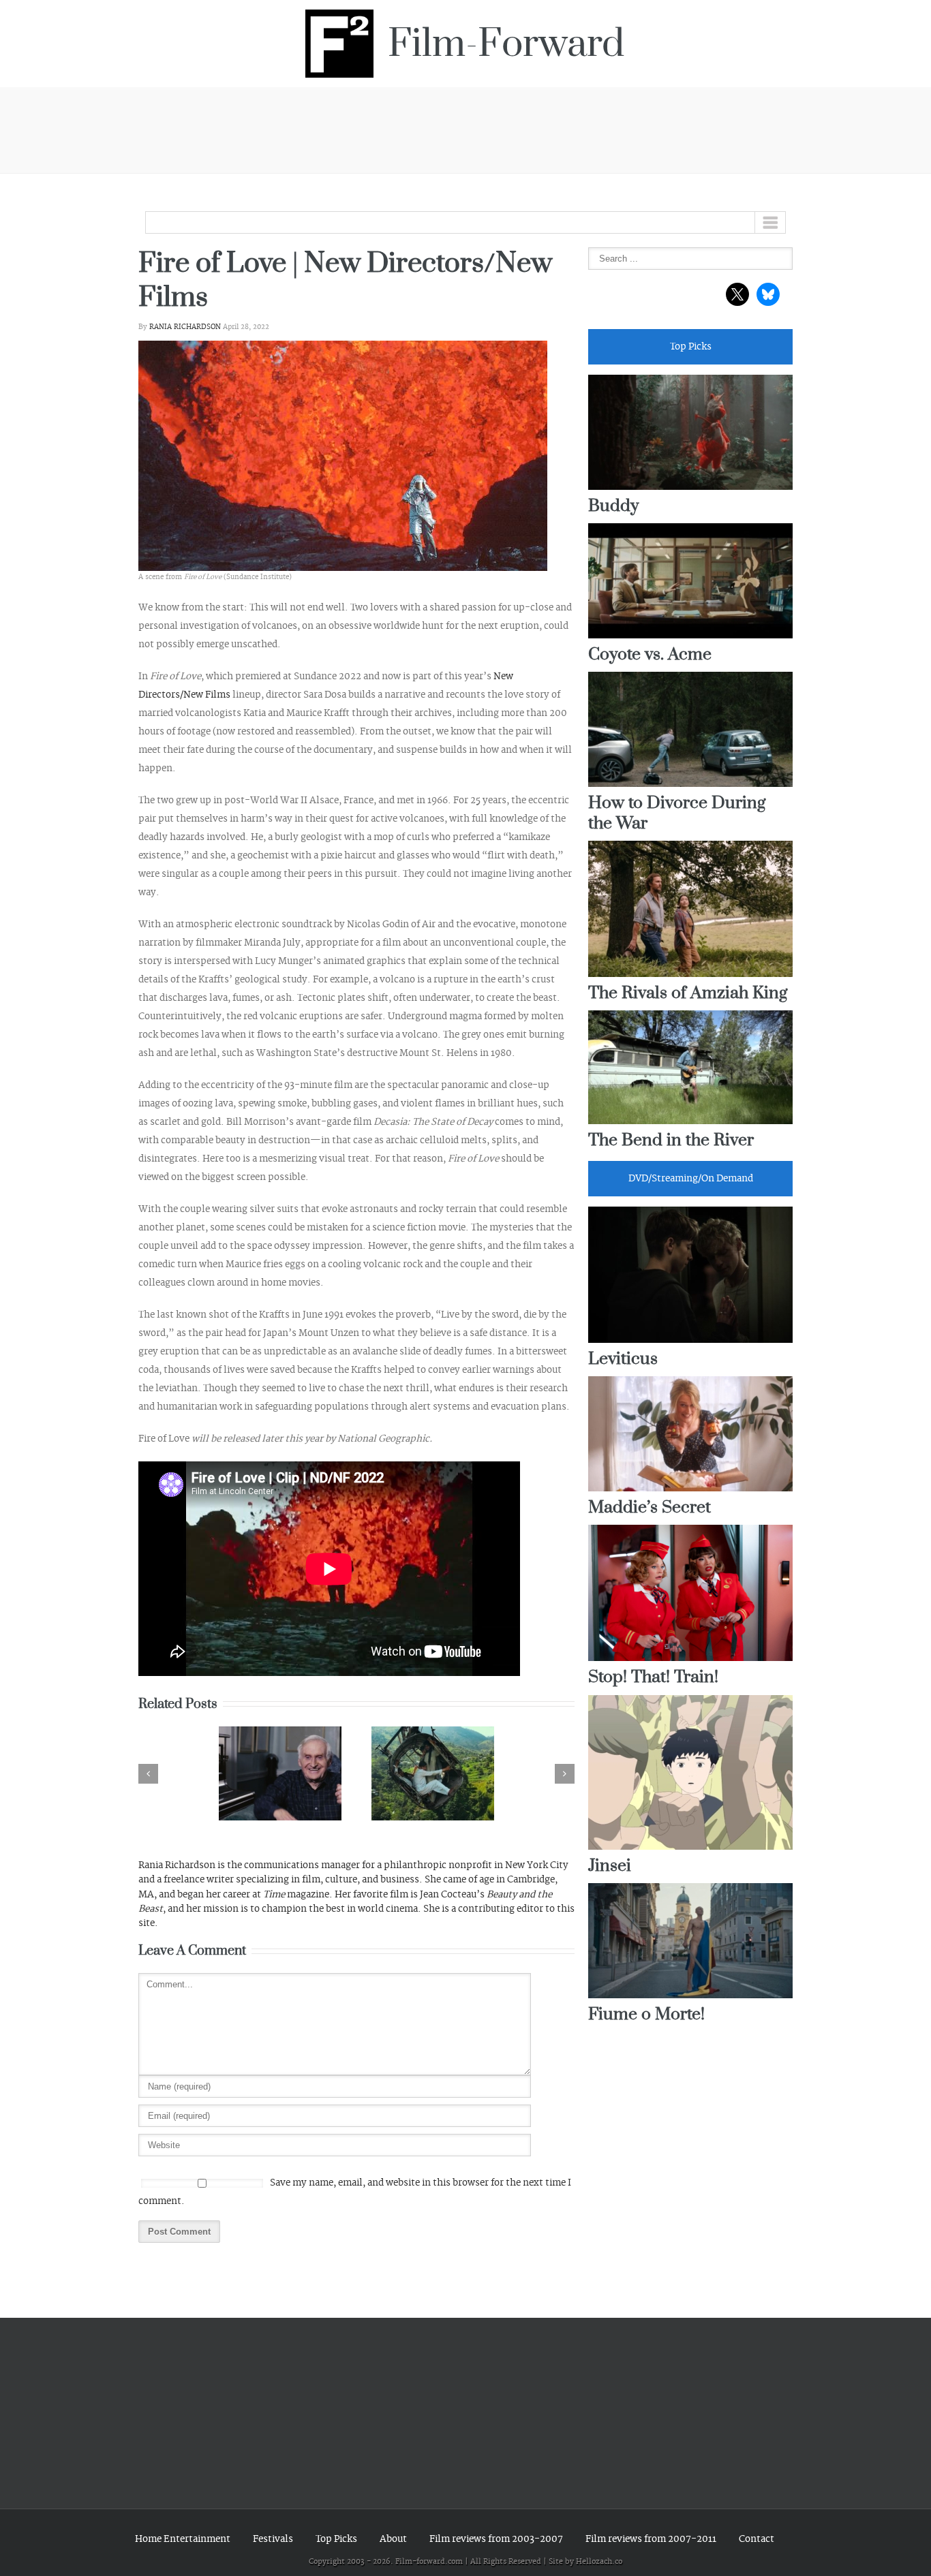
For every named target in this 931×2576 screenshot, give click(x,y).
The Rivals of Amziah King (688, 994)
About (393, 2539)
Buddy (613, 507)
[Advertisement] (465, 128)
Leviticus (623, 1360)
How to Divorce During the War (677, 813)
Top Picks (336, 2539)
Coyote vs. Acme (650, 655)
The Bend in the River (671, 1141)
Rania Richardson (185, 327)
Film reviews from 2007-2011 (651, 2539)
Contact (757, 2539)
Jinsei (610, 1866)
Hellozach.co (599, 2562)
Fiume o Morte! (646, 2015)
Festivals (273, 2539)
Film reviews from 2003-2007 (496, 2539)
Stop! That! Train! (653, 1678)
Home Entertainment (183, 2539)
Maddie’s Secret (650, 1508)
